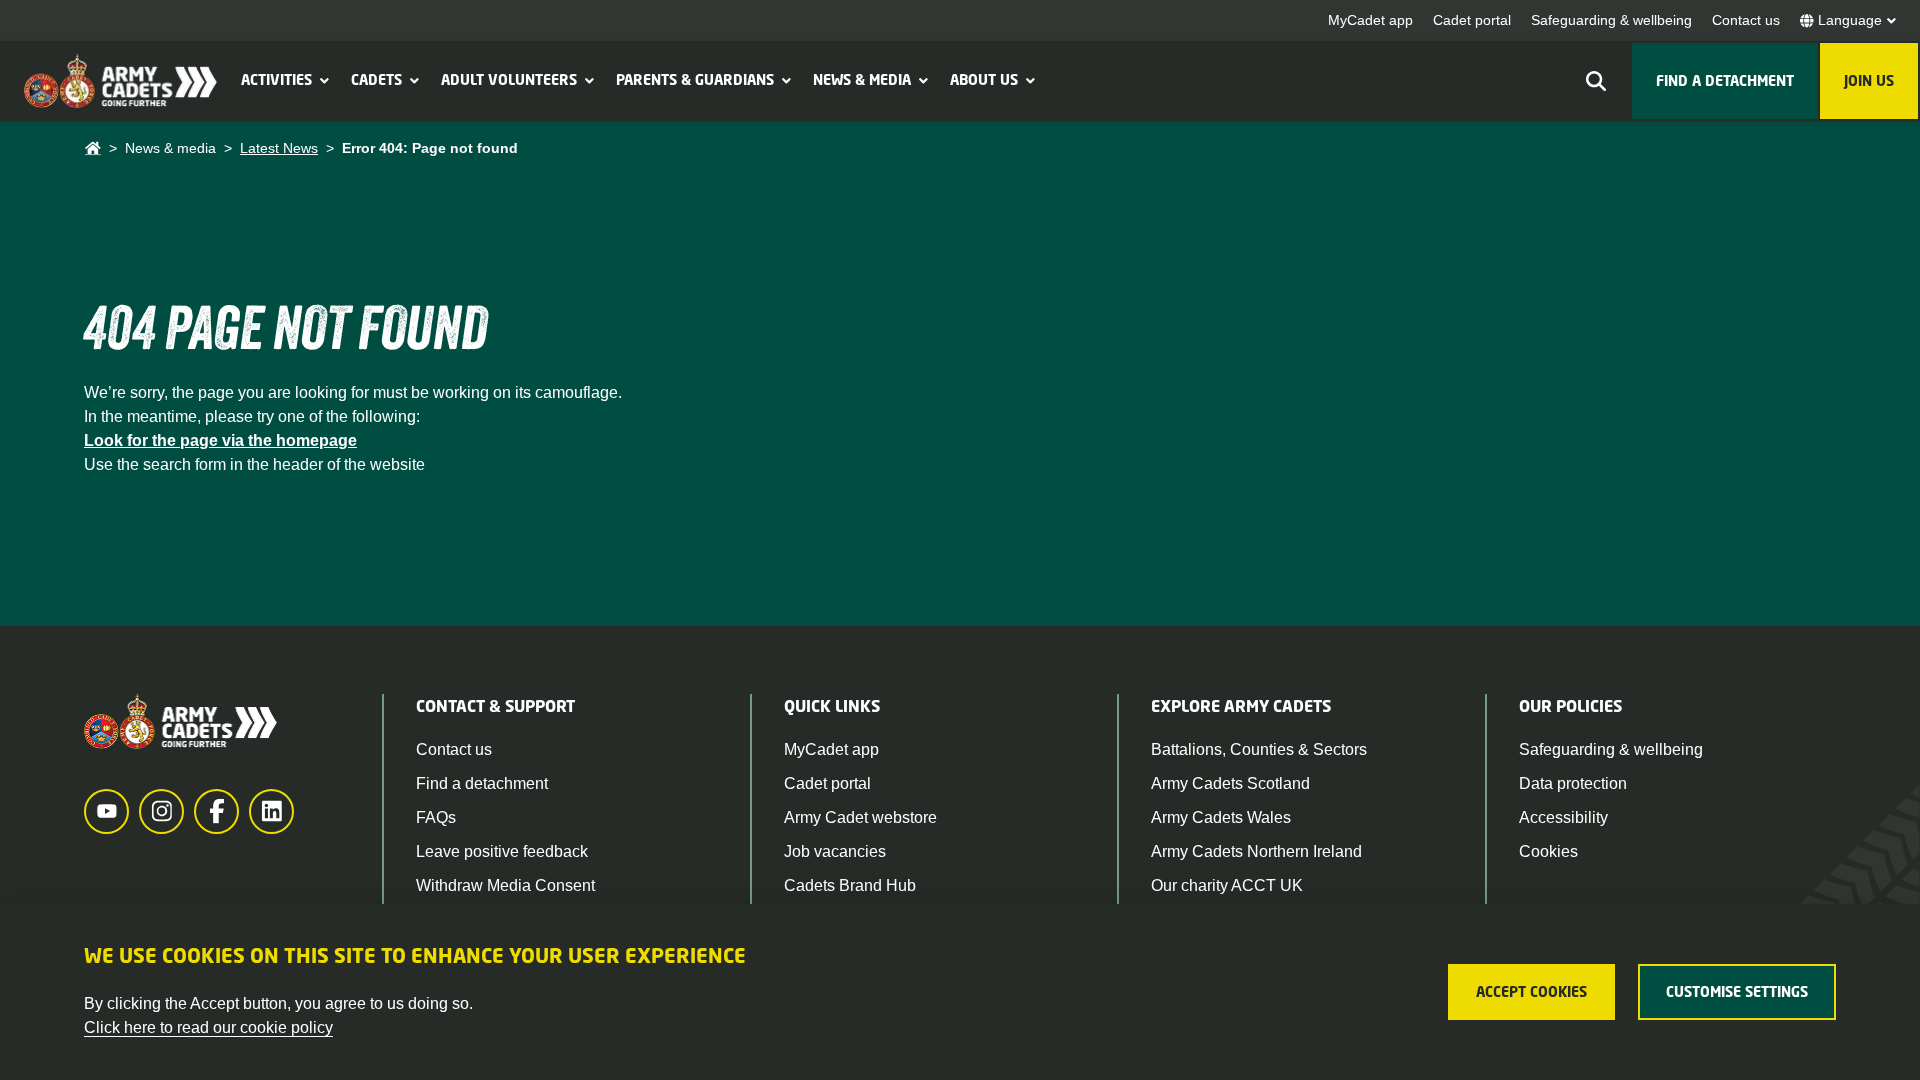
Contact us (1746, 20)
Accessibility (1563, 817)
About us (984, 79)
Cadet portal (1472, 20)
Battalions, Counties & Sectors (1259, 749)
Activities (276, 79)
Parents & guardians (695, 79)
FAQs (436, 817)
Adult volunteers (509, 79)
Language (1850, 20)
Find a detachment (482, 783)
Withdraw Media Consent (505, 885)
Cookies (1548, 851)
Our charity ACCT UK (1227, 885)
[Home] (92, 148)
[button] (322, 80)
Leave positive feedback (502, 851)
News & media (862, 79)
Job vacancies (835, 851)
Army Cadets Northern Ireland (1256, 851)
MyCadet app (1370, 20)
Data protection (1573, 783)
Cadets (376, 79)
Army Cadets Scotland (1230, 783)
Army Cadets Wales (1221, 817)
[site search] (1596, 81)
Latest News (279, 148)
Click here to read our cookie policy (208, 1027)
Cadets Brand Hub (850, 885)
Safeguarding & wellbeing (1611, 20)
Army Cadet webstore (860, 817)
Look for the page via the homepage (220, 440)
